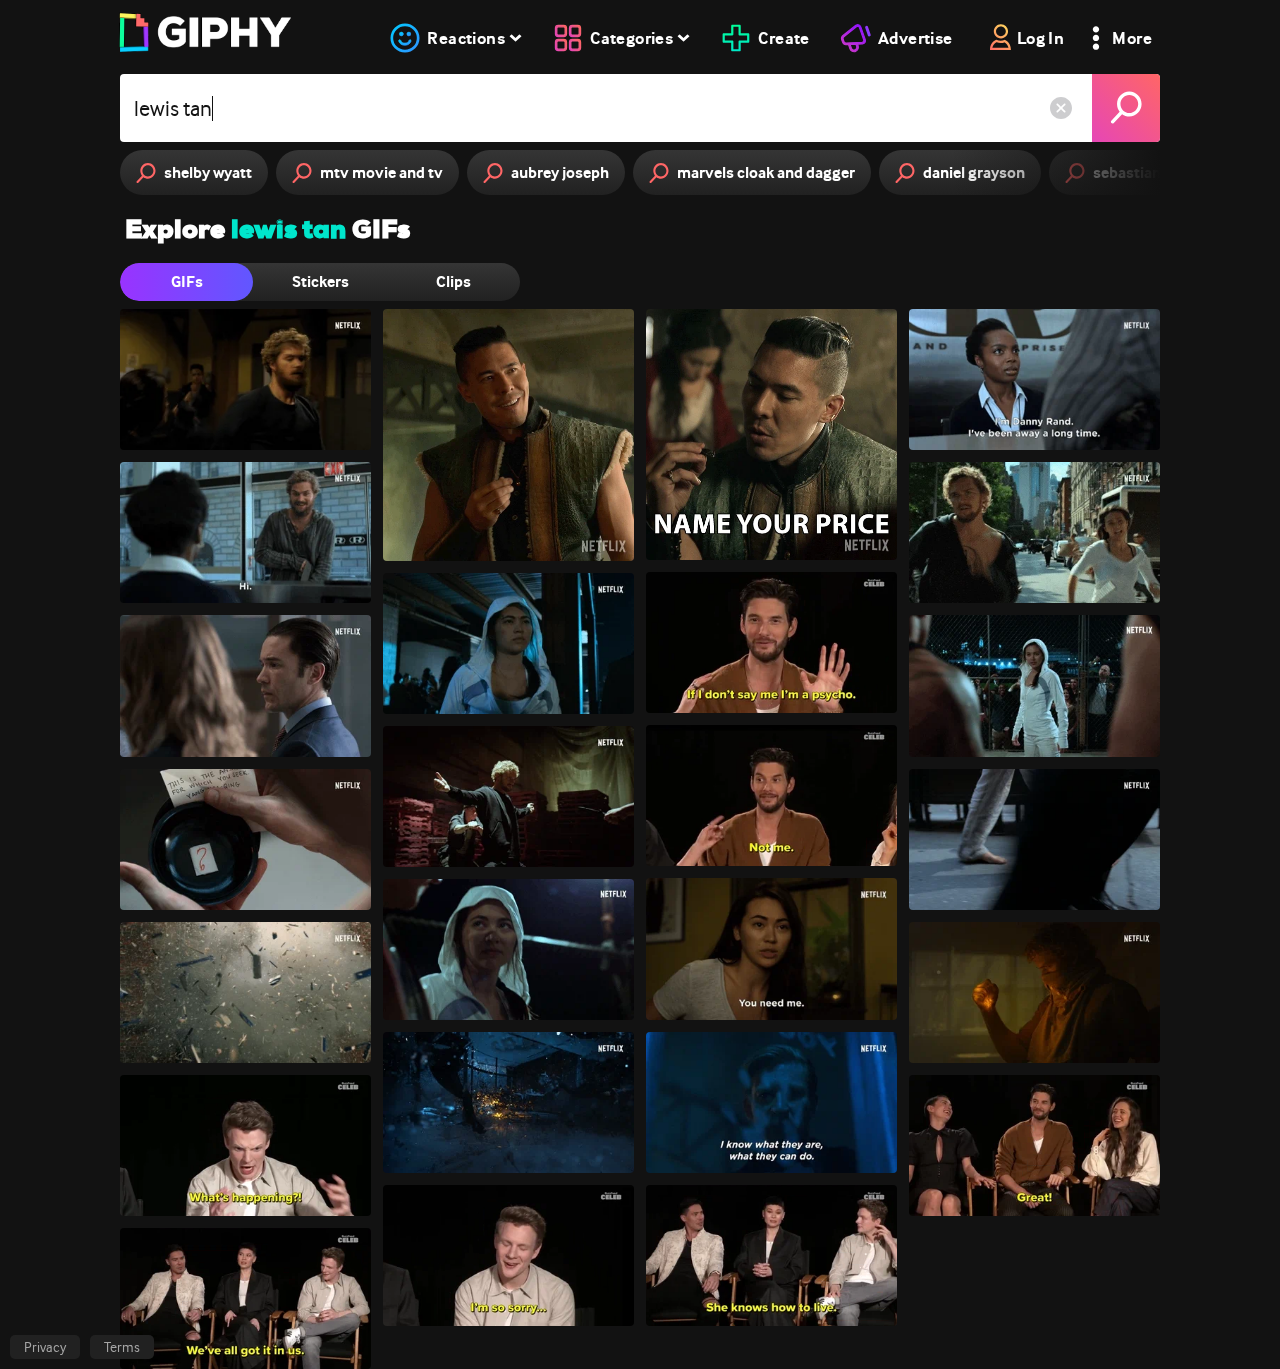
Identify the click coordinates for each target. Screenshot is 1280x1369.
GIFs (187, 281)
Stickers (320, 281)
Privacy (45, 1347)
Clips (453, 281)
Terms (122, 1347)
